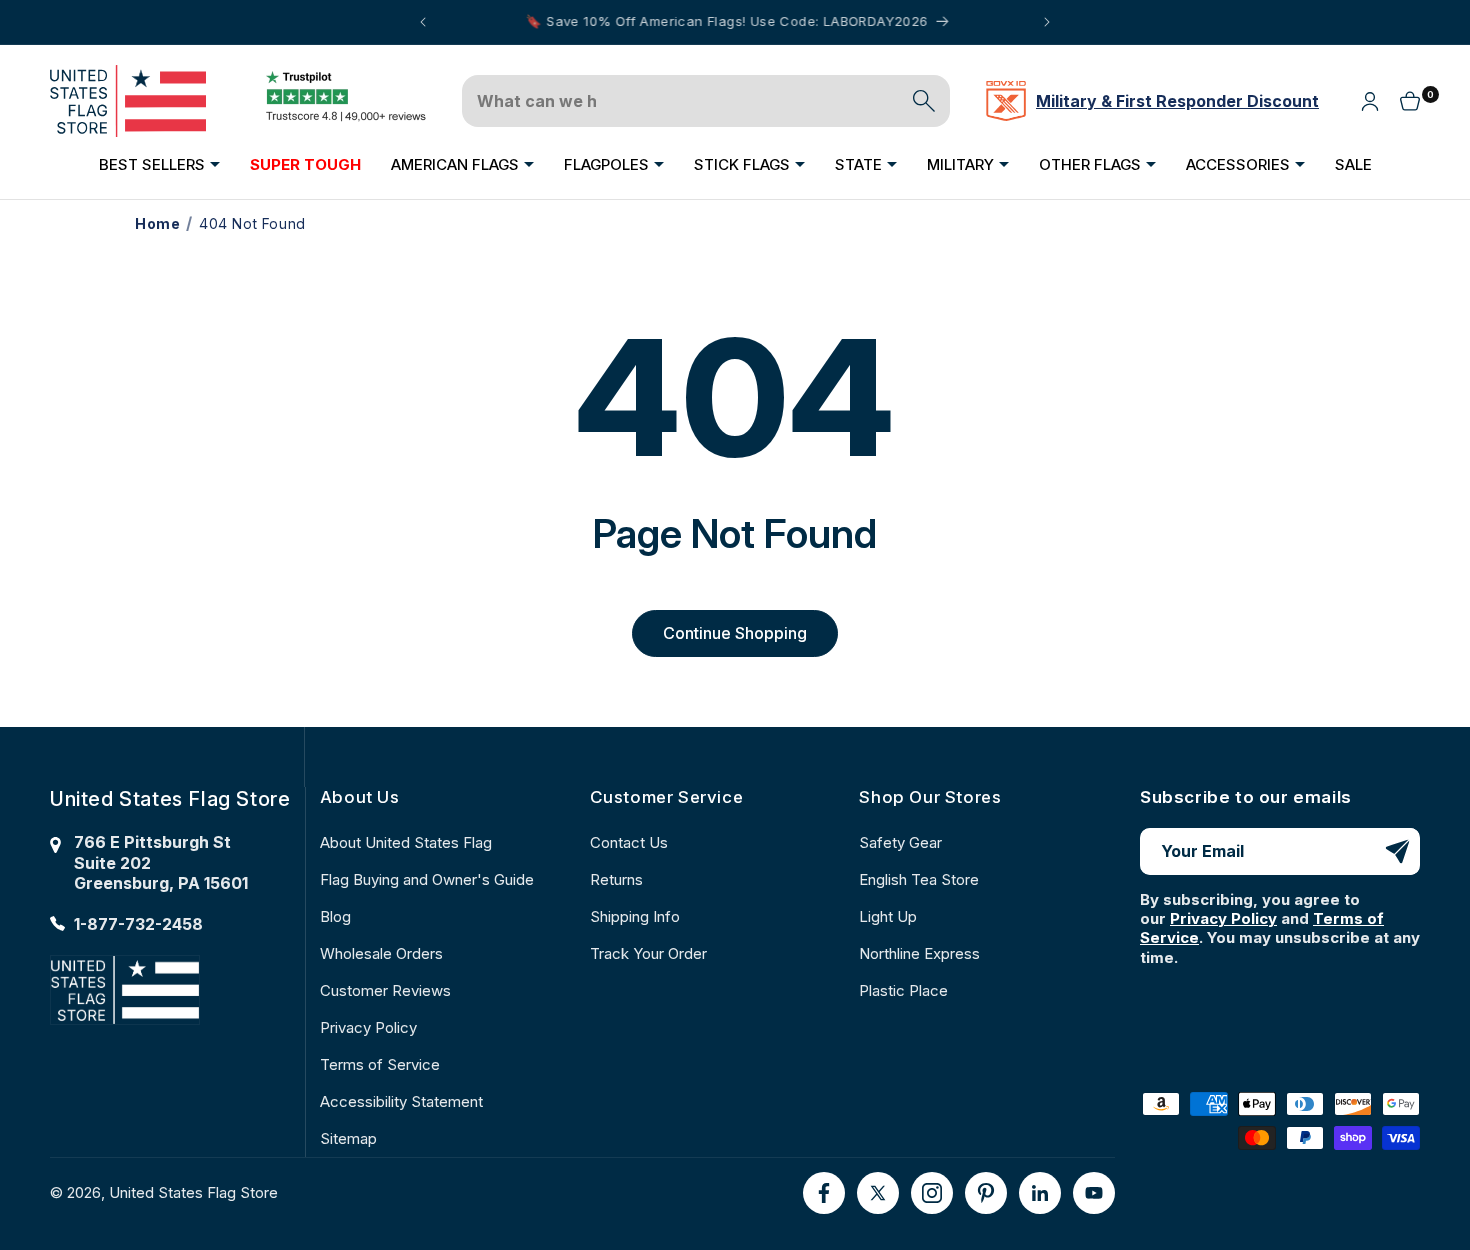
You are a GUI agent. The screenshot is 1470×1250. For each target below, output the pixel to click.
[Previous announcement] (423, 22)
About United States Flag (406, 842)
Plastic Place (903, 990)
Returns (616, 879)
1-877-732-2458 (138, 924)
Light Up (888, 916)
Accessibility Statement (401, 1101)
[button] (159, 164)
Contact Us (629, 842)
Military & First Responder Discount (1177, 101)
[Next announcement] (1047, 22)
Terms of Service (380, 1064)
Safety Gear (900, 842)
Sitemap (348, 1138)
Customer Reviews (385, 990)
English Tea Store (919, 879)
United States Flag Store (193, 1192)
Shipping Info (635, 916)
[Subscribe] (1397, 851)
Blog (335, 916)
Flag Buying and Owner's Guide (427, 879)
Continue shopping (735, 633)
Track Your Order (648, 953)
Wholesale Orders (381, 953)
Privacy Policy (368, 1027)
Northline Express (919, 953)
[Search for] (924, 101)
